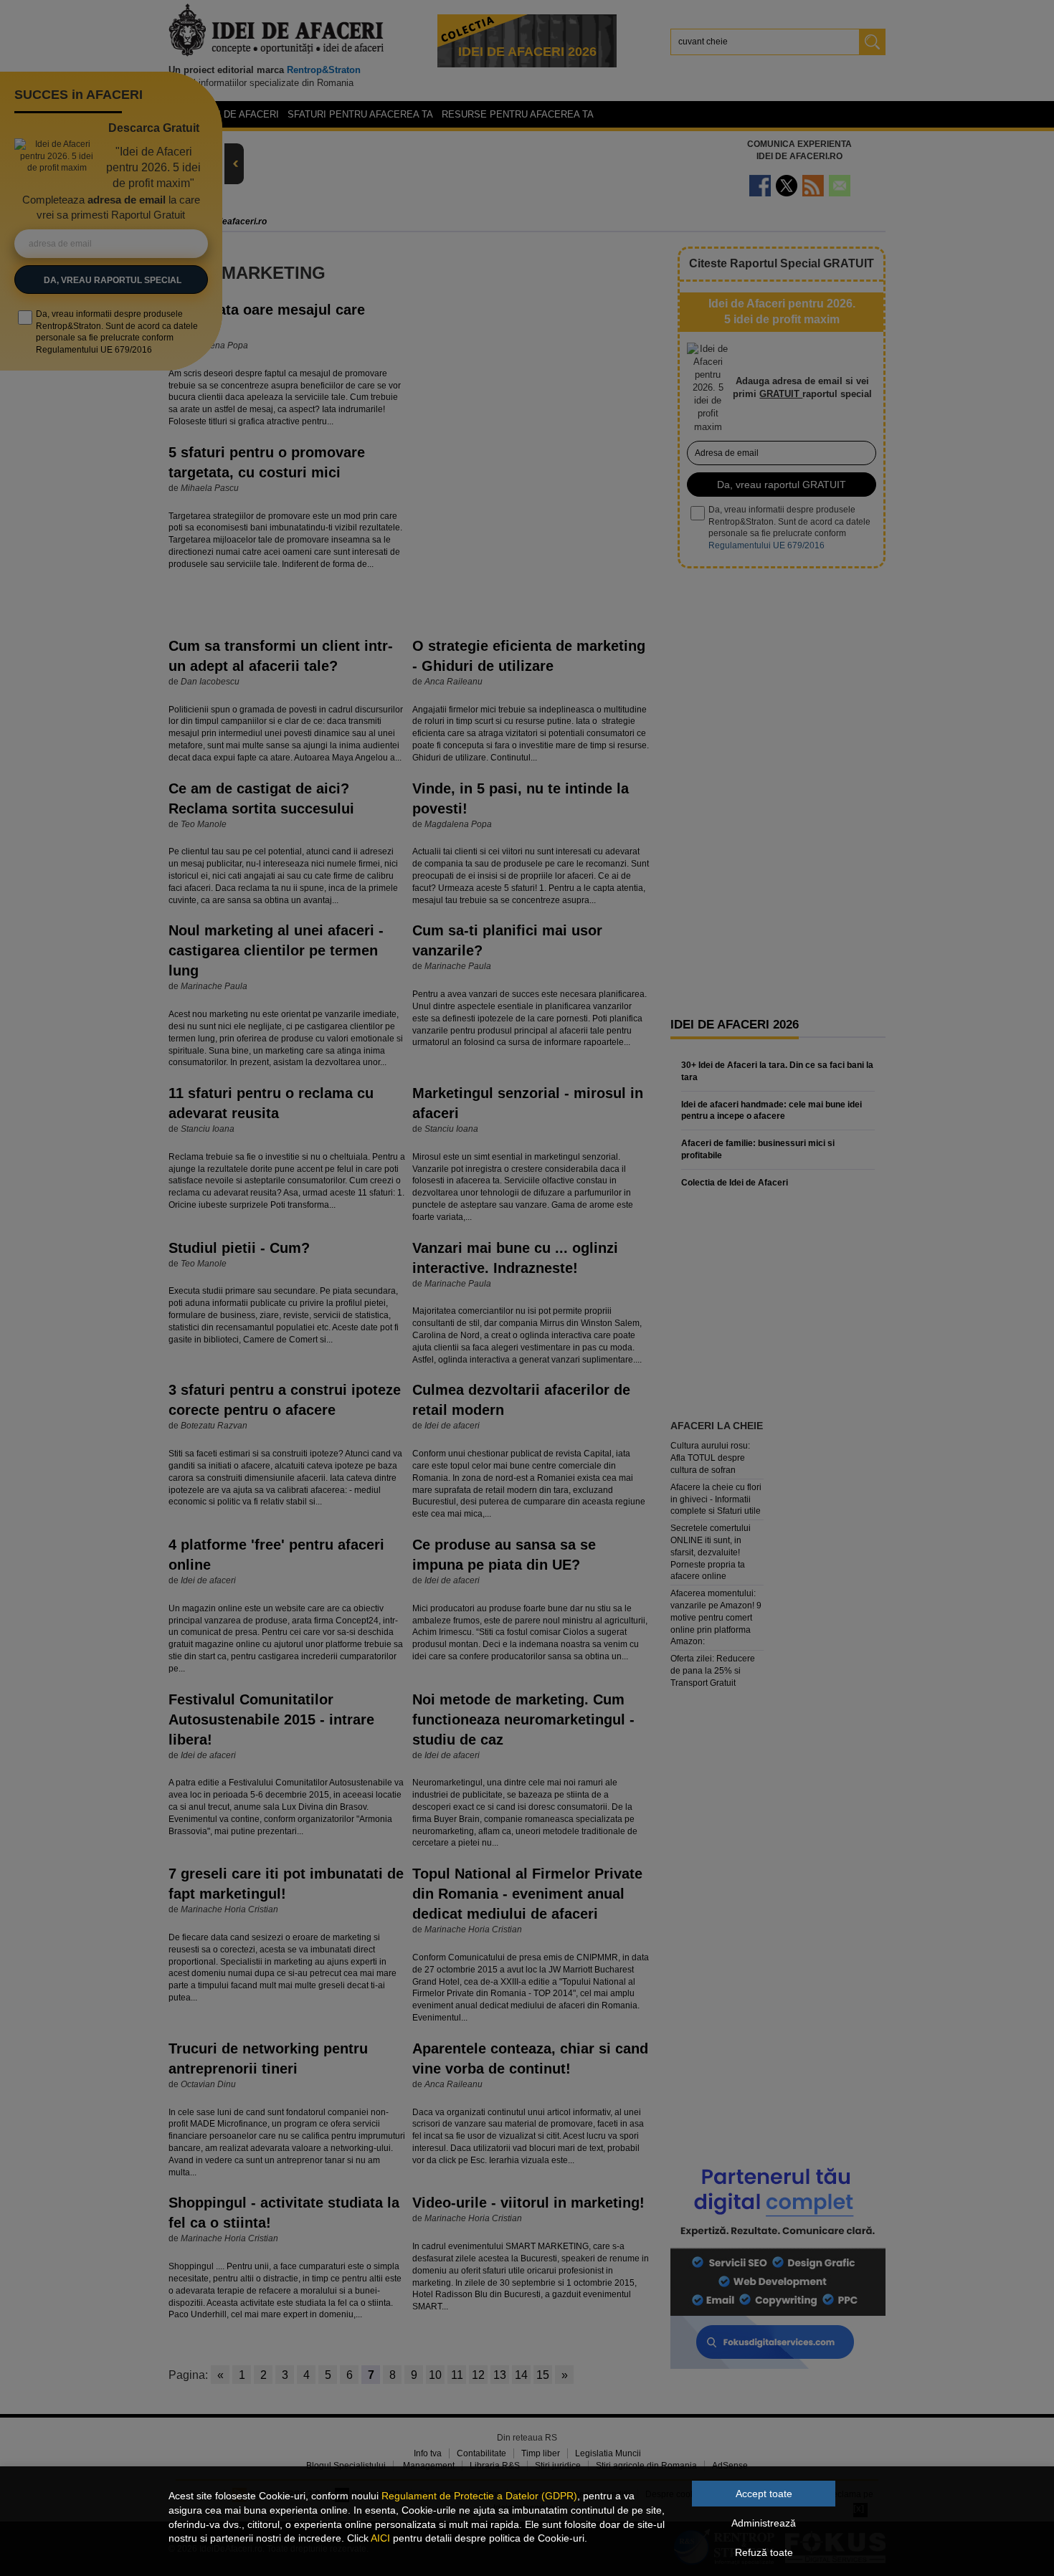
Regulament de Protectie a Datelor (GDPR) (479, 2496)
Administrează (764, 2523)
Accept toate (764, 2494)
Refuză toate (764, 2552)
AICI (380, 2538)
